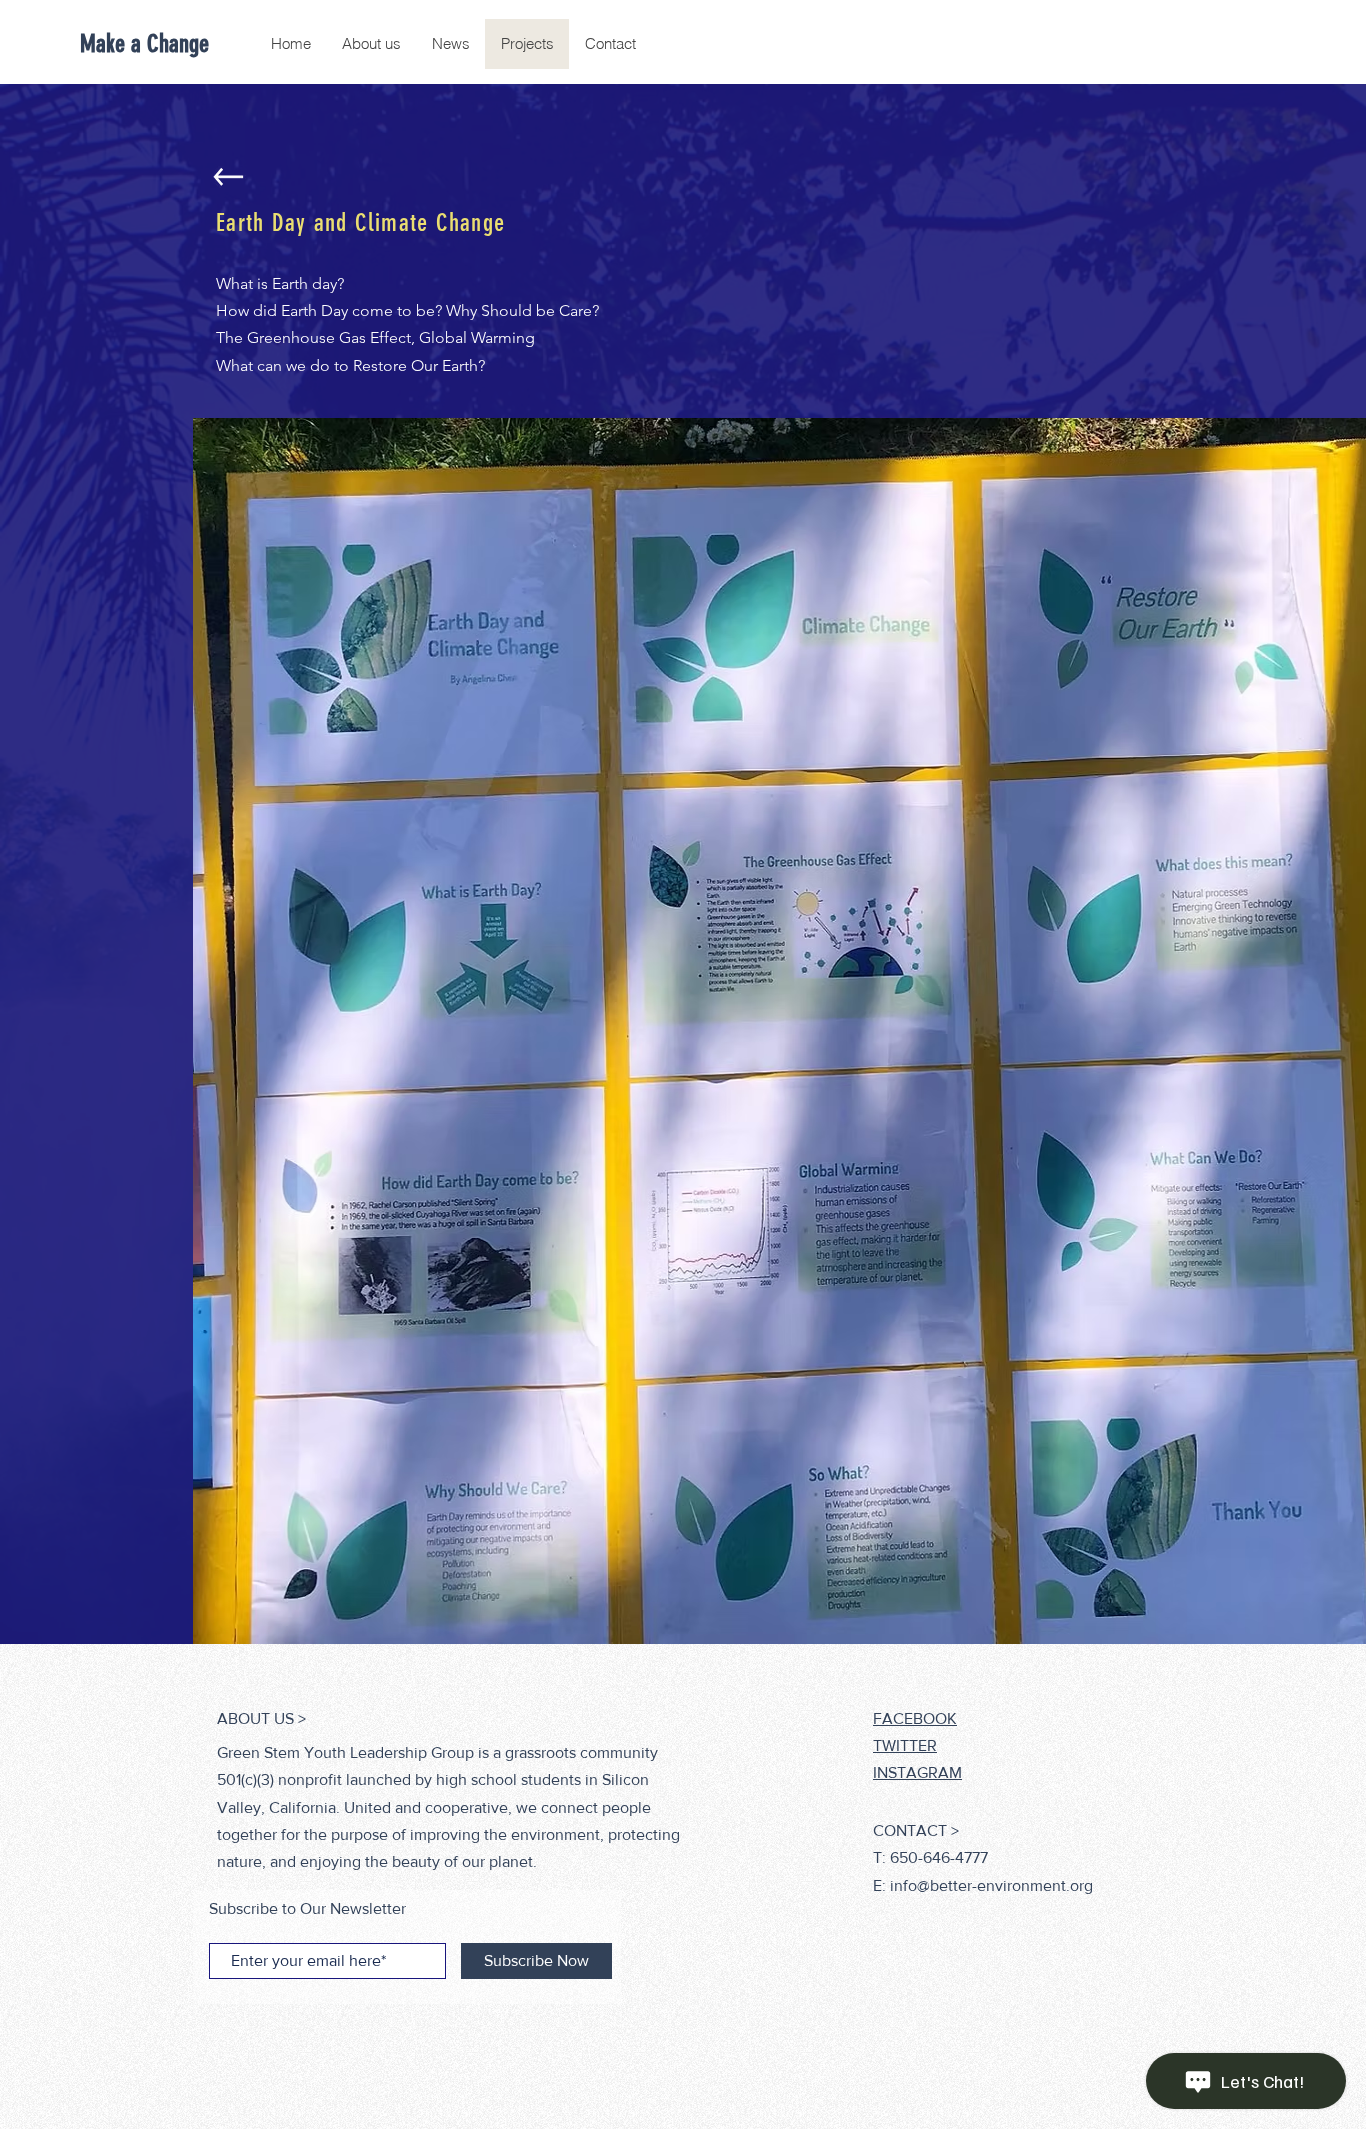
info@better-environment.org (991, 1885)
